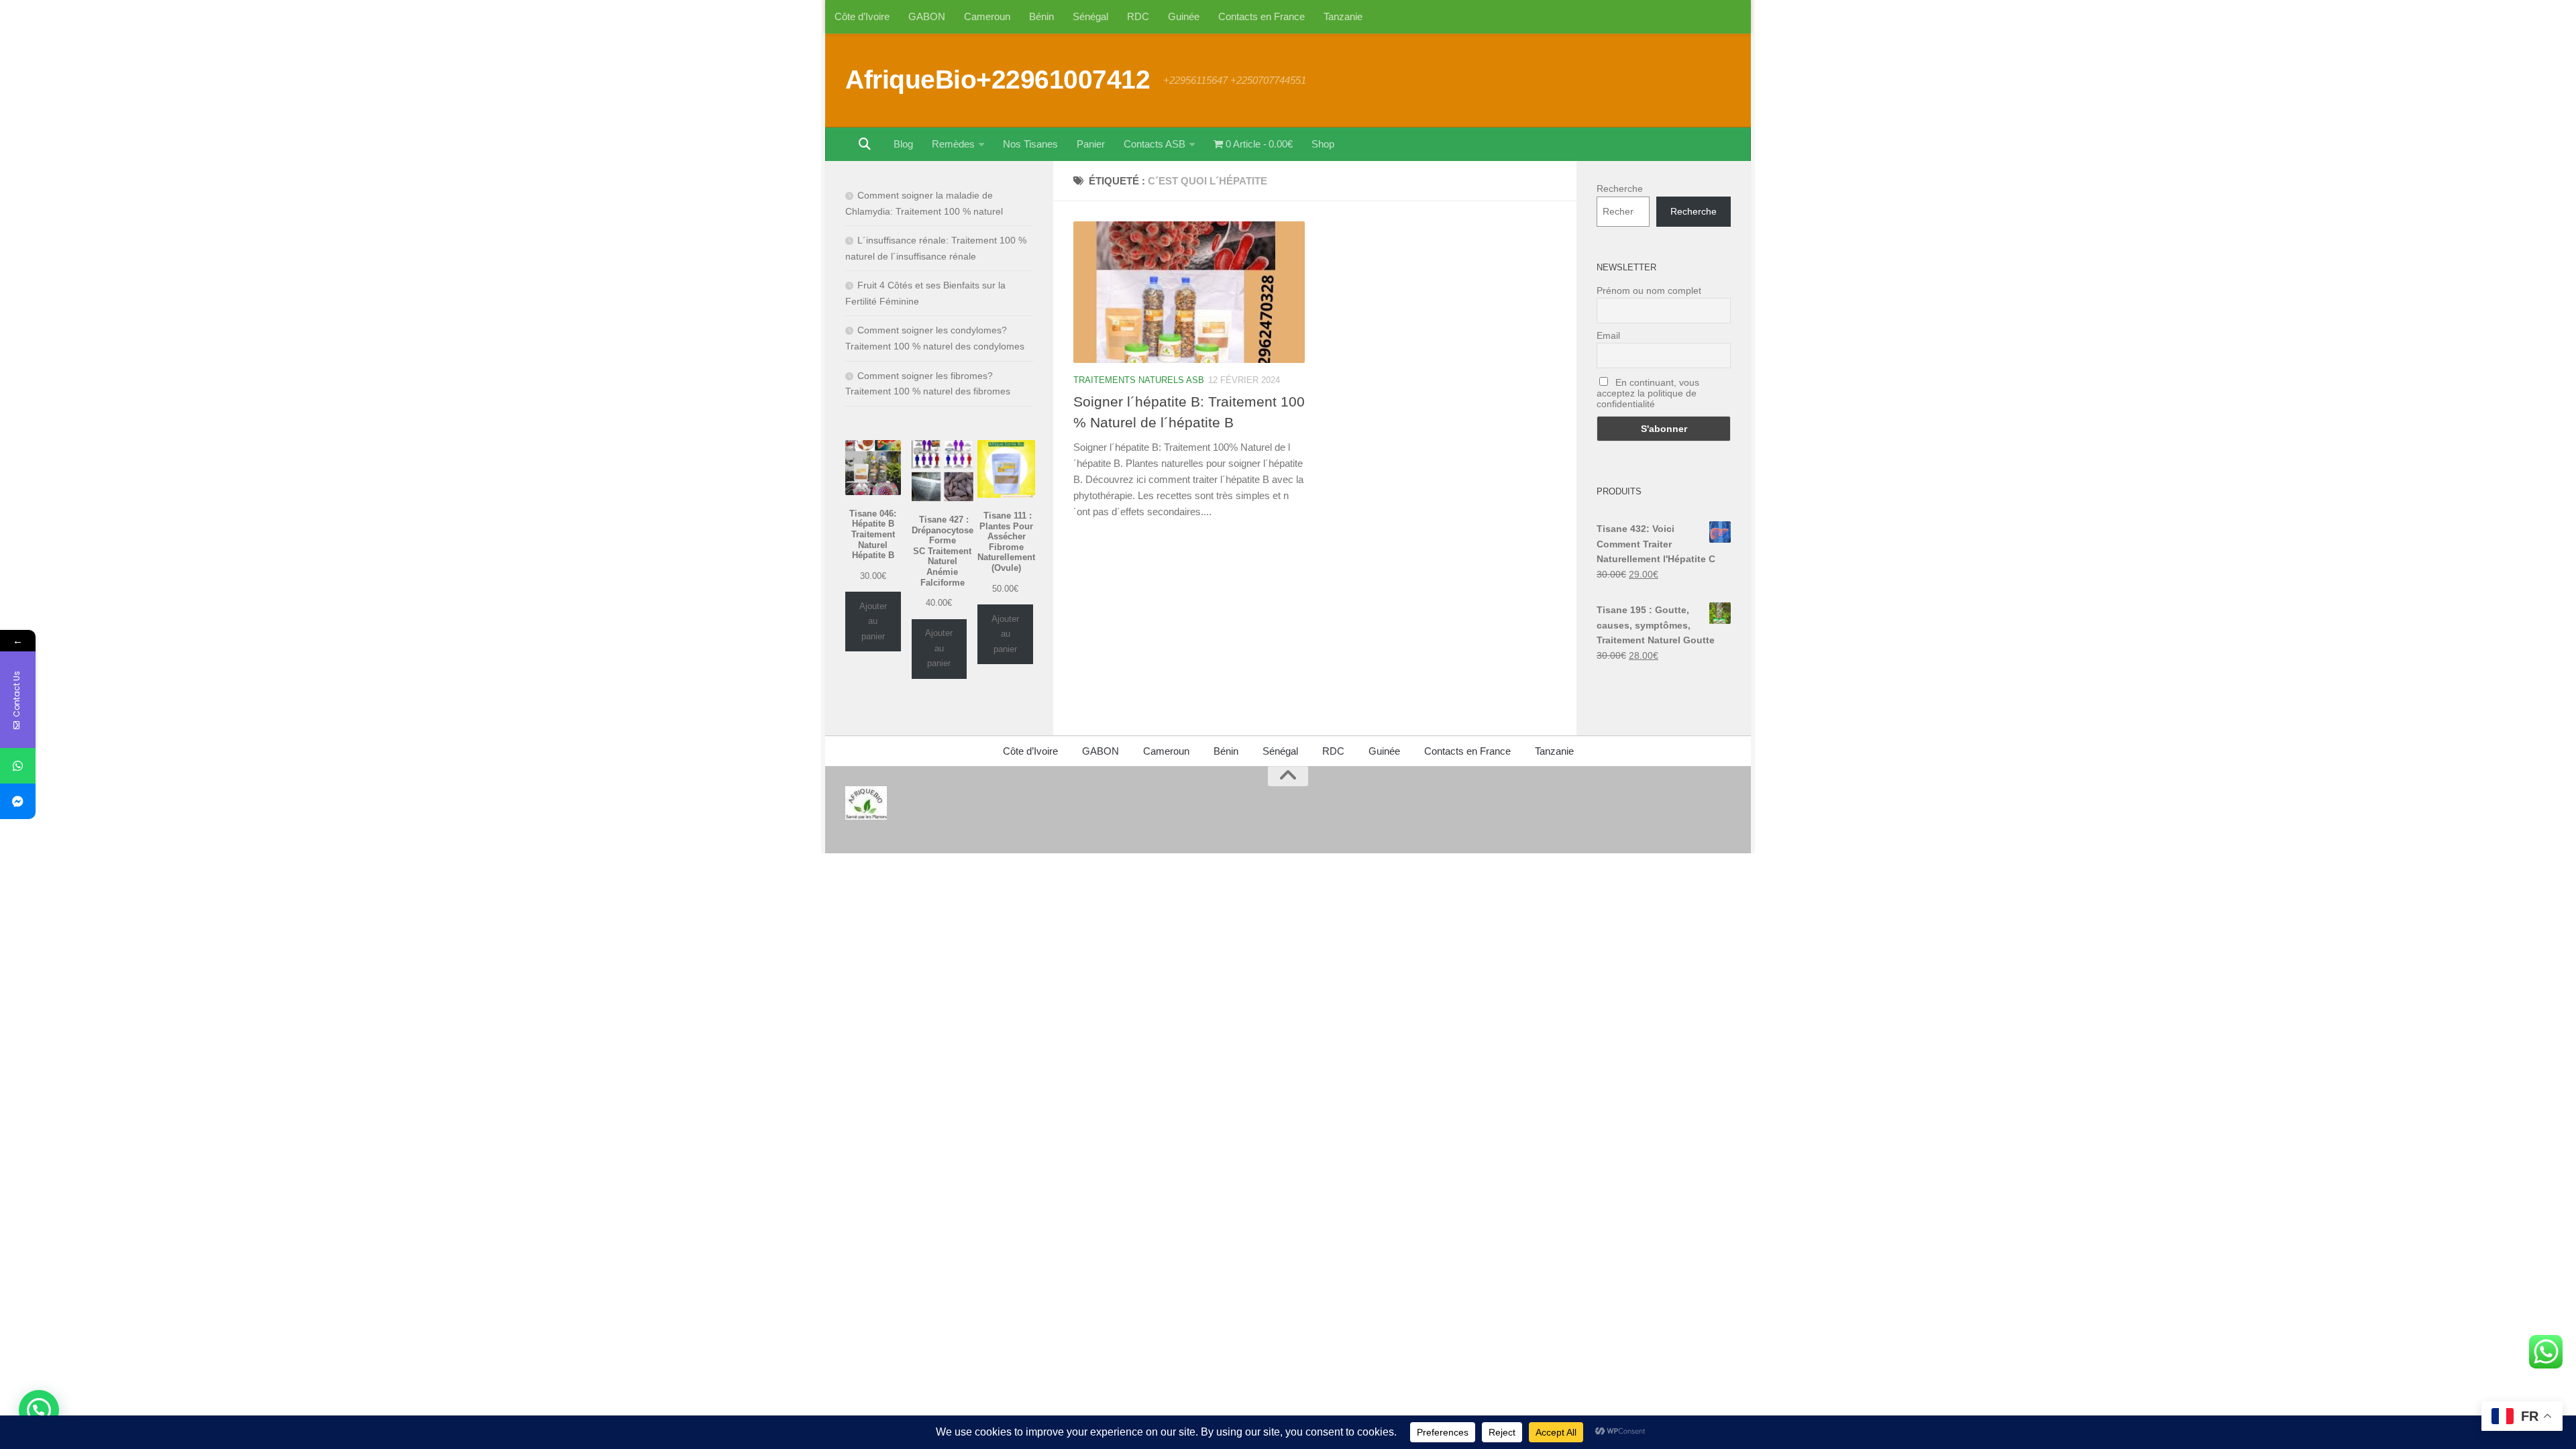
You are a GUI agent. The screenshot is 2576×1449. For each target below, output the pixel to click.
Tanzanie (1343, 16)
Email (1608, 335)
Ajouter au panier (873, 621)
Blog (903, 144)
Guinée (1184, 16)
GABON (927, 16)
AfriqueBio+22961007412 (998, 79)
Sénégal (1090, 16)
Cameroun (987, 16)
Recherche (1620, 189)
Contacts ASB (1155, 144)
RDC (1138, 16)
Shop (1323, 144)
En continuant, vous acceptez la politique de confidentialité (1648, 393)
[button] (39, 1410)
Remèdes (953, 144)
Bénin (1041, 16)
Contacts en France (1262, 16)
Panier (1091, 144)
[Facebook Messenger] (18, 801)
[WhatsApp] (18, 766)
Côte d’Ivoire (862, 16)
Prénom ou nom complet (1649, 290)
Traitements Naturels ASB (1139, 380)
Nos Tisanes (1030, 144)
